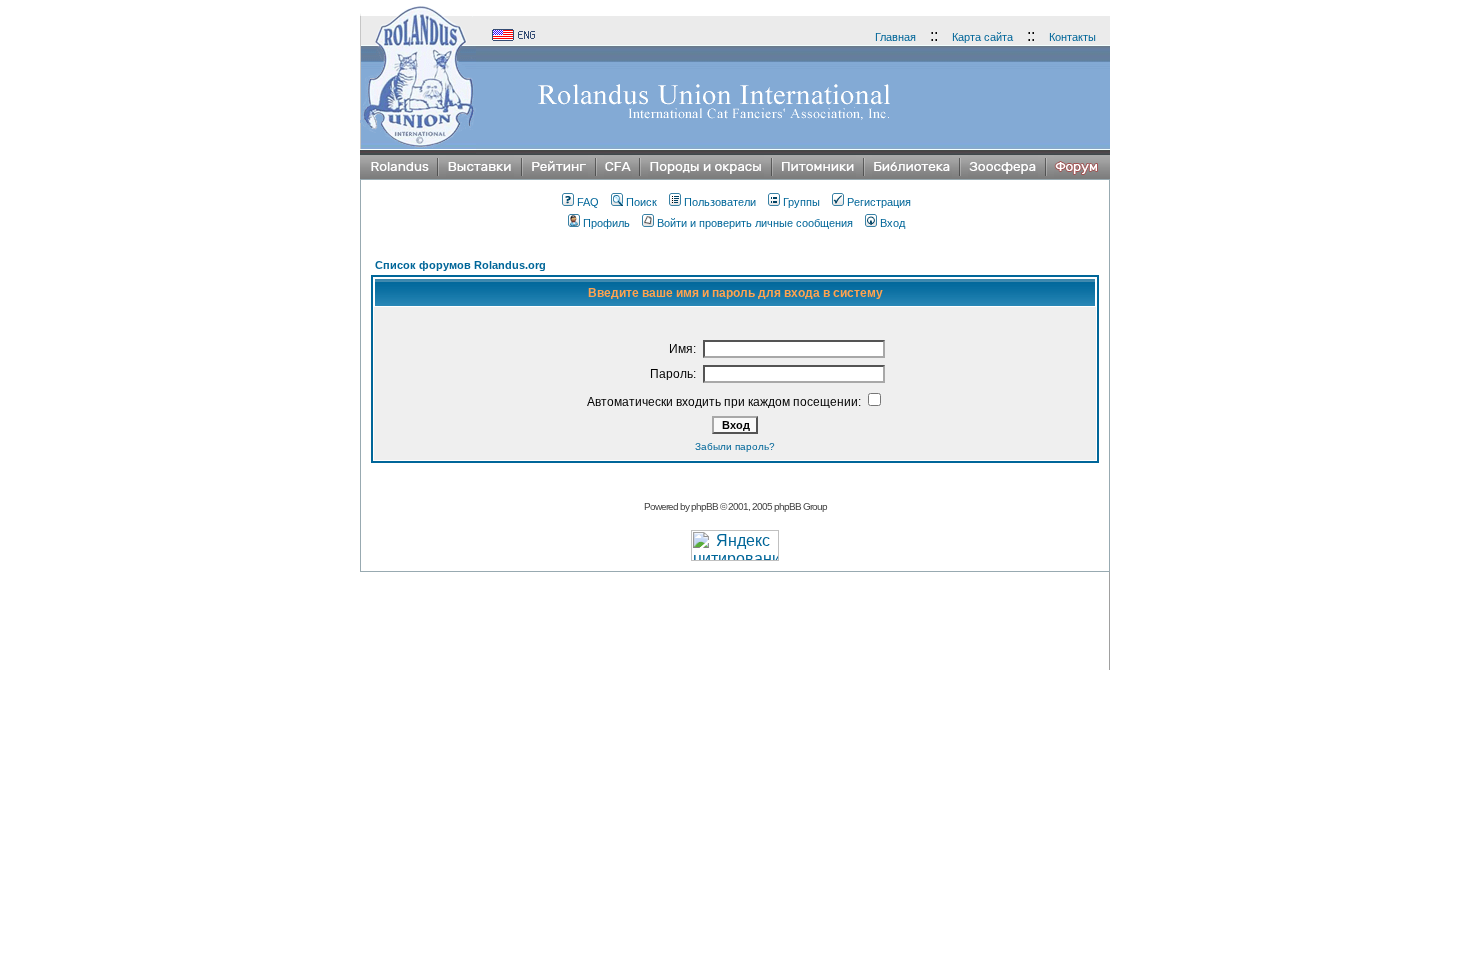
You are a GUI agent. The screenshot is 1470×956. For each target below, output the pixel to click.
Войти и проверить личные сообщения (755, 223)
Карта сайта (982, 37)
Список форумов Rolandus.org (460, 265)
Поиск (641, 202)
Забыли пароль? (735, 446)
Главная (895, 37)
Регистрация (879, 202)
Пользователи (720, 202)
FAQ (588, 202)
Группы (801, 202)
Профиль (606, 223)
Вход (892, 223)
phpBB (704, 506)
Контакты (1072, 37)
